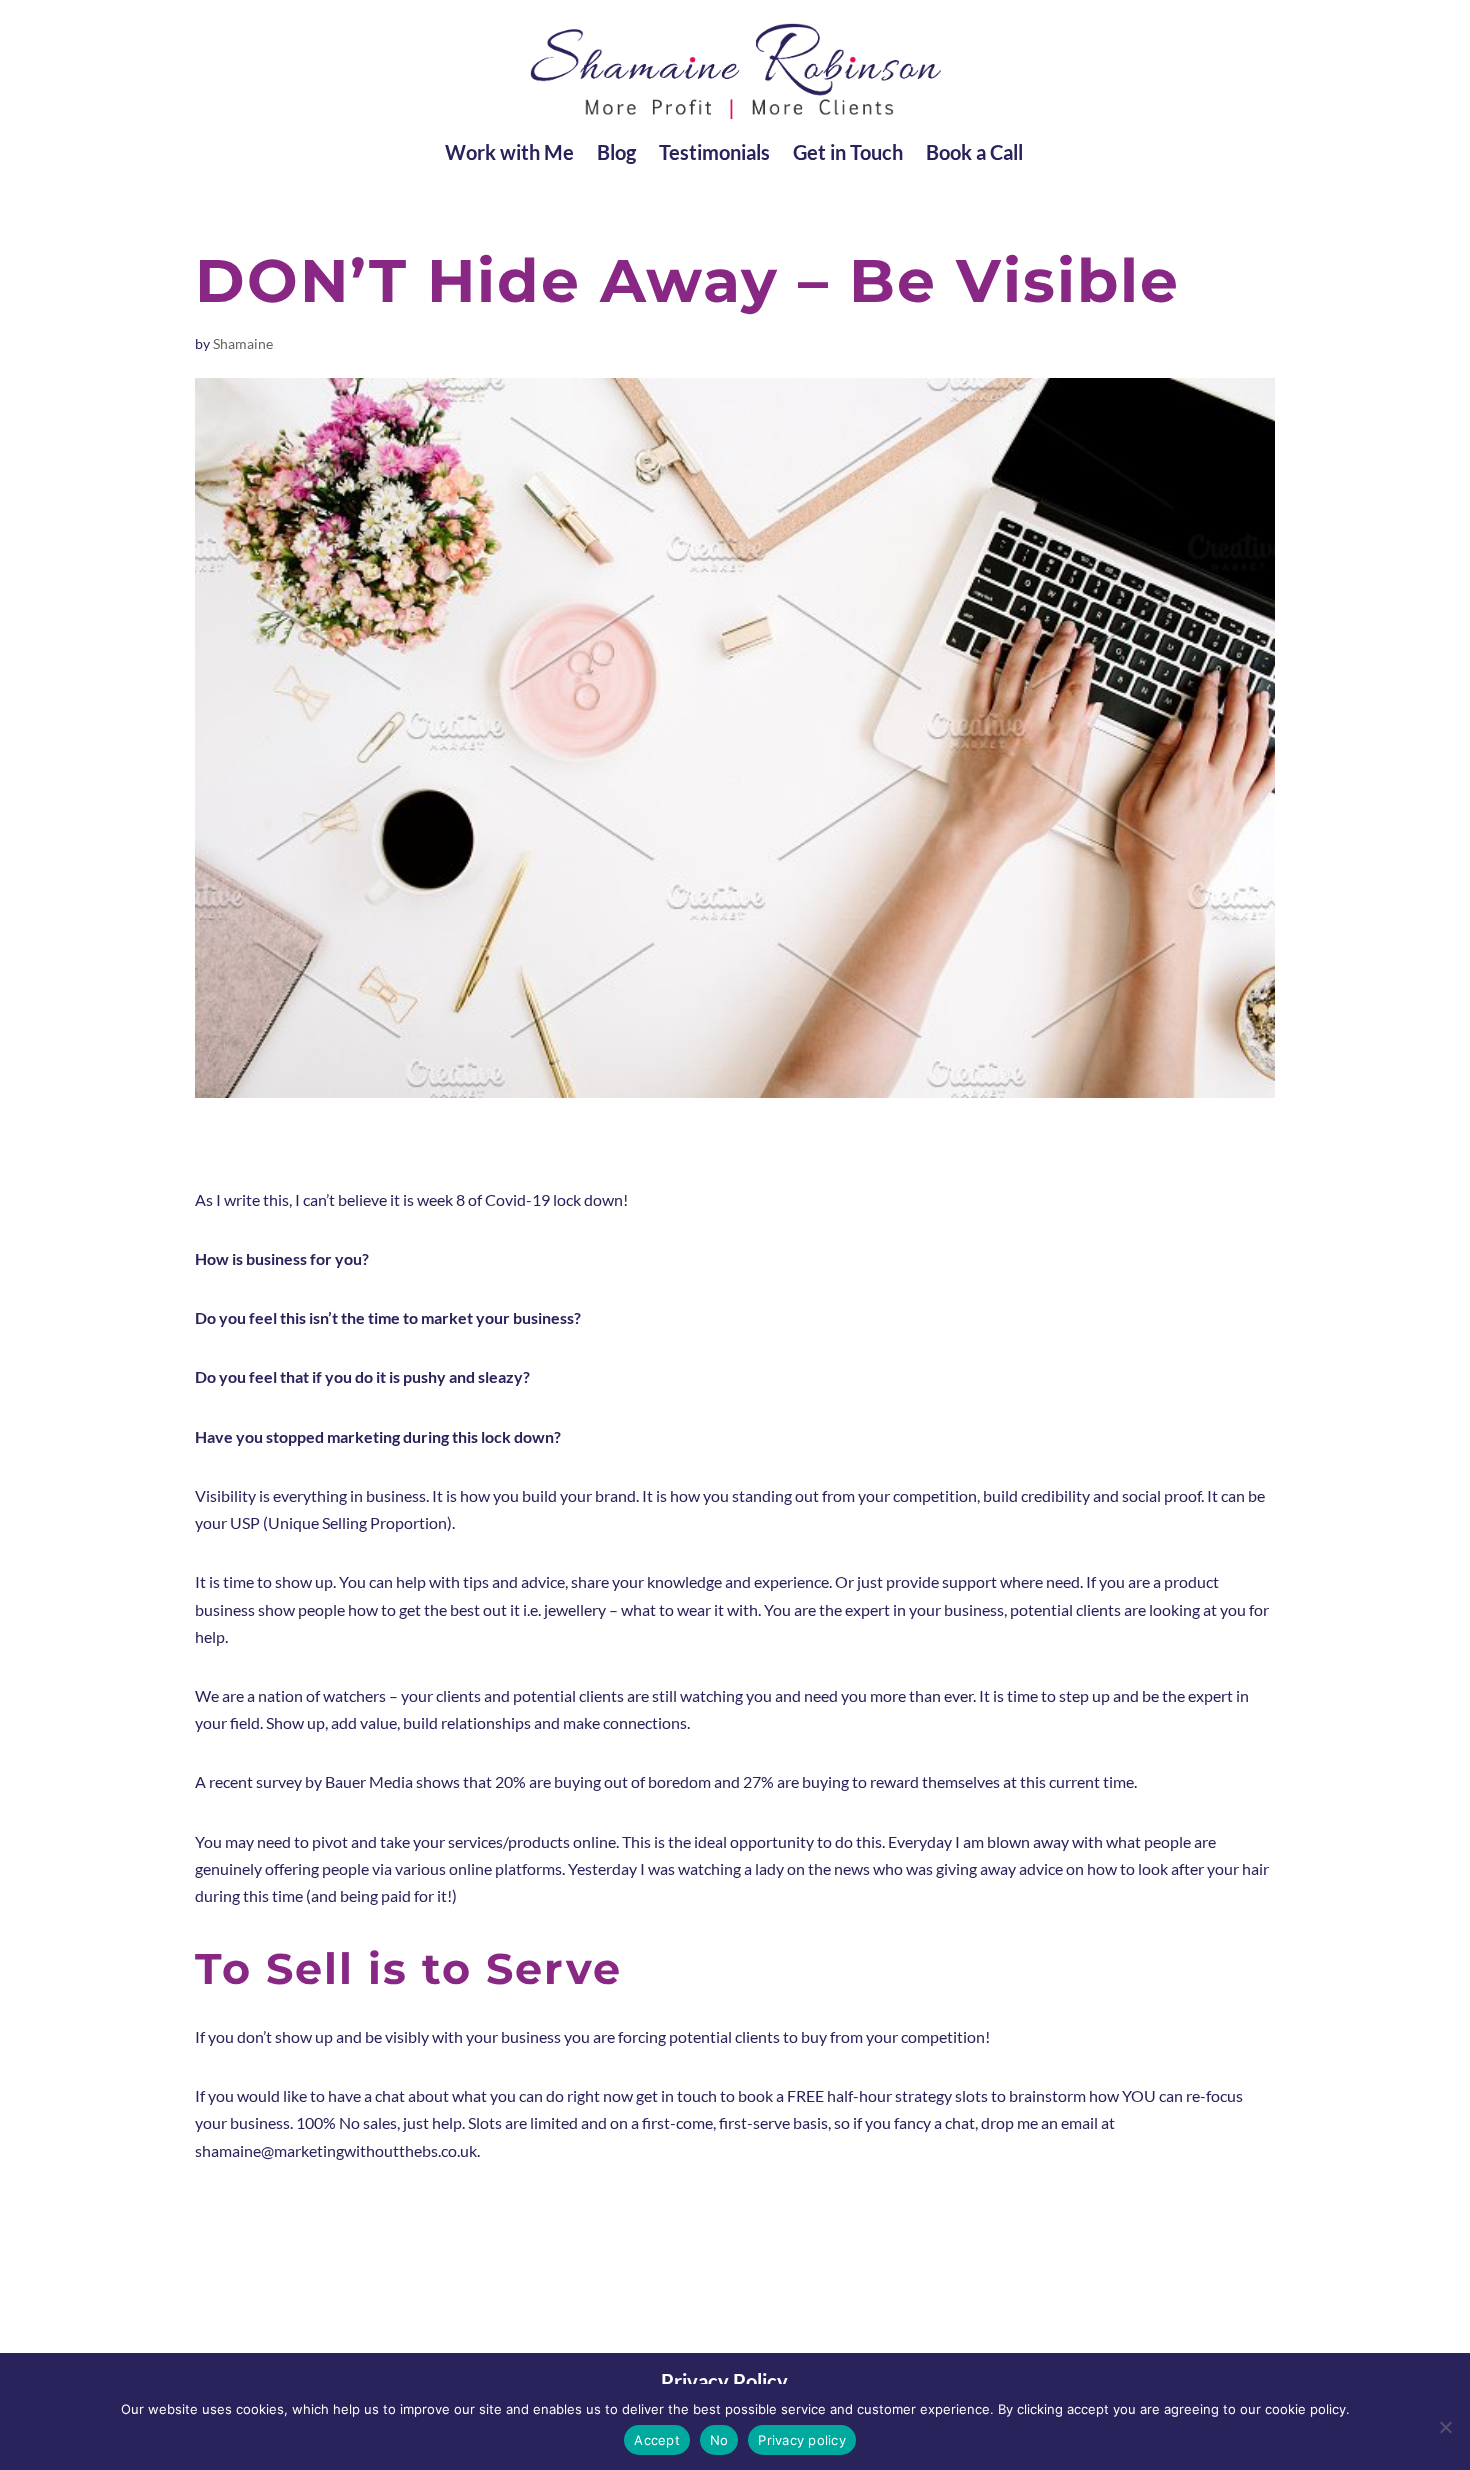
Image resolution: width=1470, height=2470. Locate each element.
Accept (657, 2440)
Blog (616, 154)
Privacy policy (802, 2440)
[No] (1445, 2427)
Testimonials (714, 154)
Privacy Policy (724, 2381)
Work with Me (509, 154)
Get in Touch (848, 154)
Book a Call (974, 154)
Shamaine (243, 343)
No (719, 2440)
